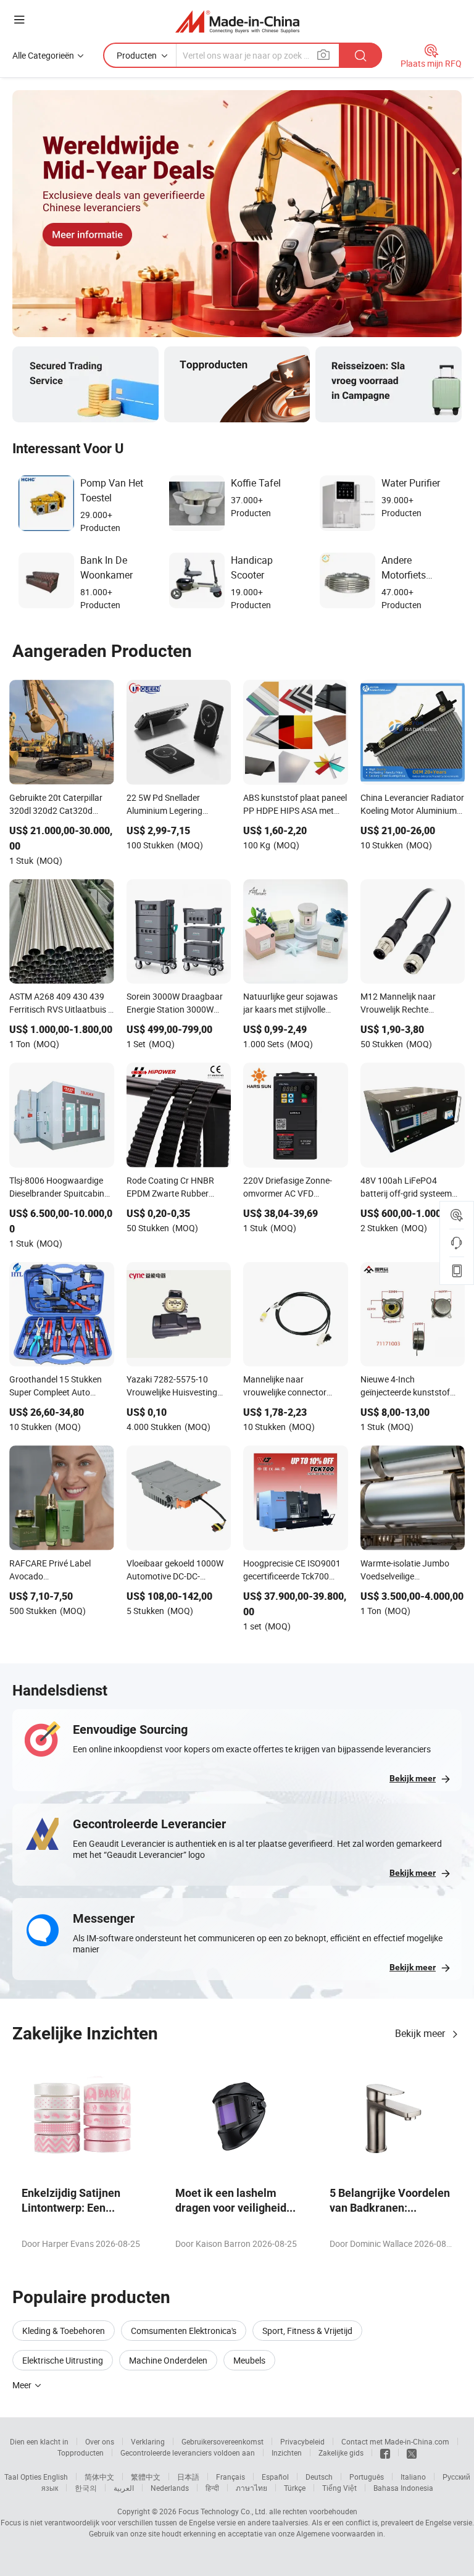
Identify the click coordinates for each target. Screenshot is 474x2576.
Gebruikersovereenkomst (222, 2441)
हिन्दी (212, 2488)
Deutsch (319, 2477)
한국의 (86, 2488)
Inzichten (287, 2453)
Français (231, 2477)
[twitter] (412, 2453)
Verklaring (148, 2441)
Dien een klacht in (39, 2441)
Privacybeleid (302, 2441)
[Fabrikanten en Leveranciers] (237, 21)
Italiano (413, 2477)
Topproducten (81, 2453)
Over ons (100, 2441)
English (56, 2477)
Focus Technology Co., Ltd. (223, 2511)
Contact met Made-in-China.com (395, 2441)
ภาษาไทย (252, 2488)
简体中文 (99, 2477)
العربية (124, 2488)
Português (367, 2477)
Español (275, 2477)
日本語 (188, 2477)
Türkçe (295, 2488)
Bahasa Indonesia (403, 2488)
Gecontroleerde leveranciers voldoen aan (188, 2453)
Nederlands (170, 2488)
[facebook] (385, 2453)
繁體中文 (146, 2477)
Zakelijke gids (341, 2453)
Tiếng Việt (339, 2488)
